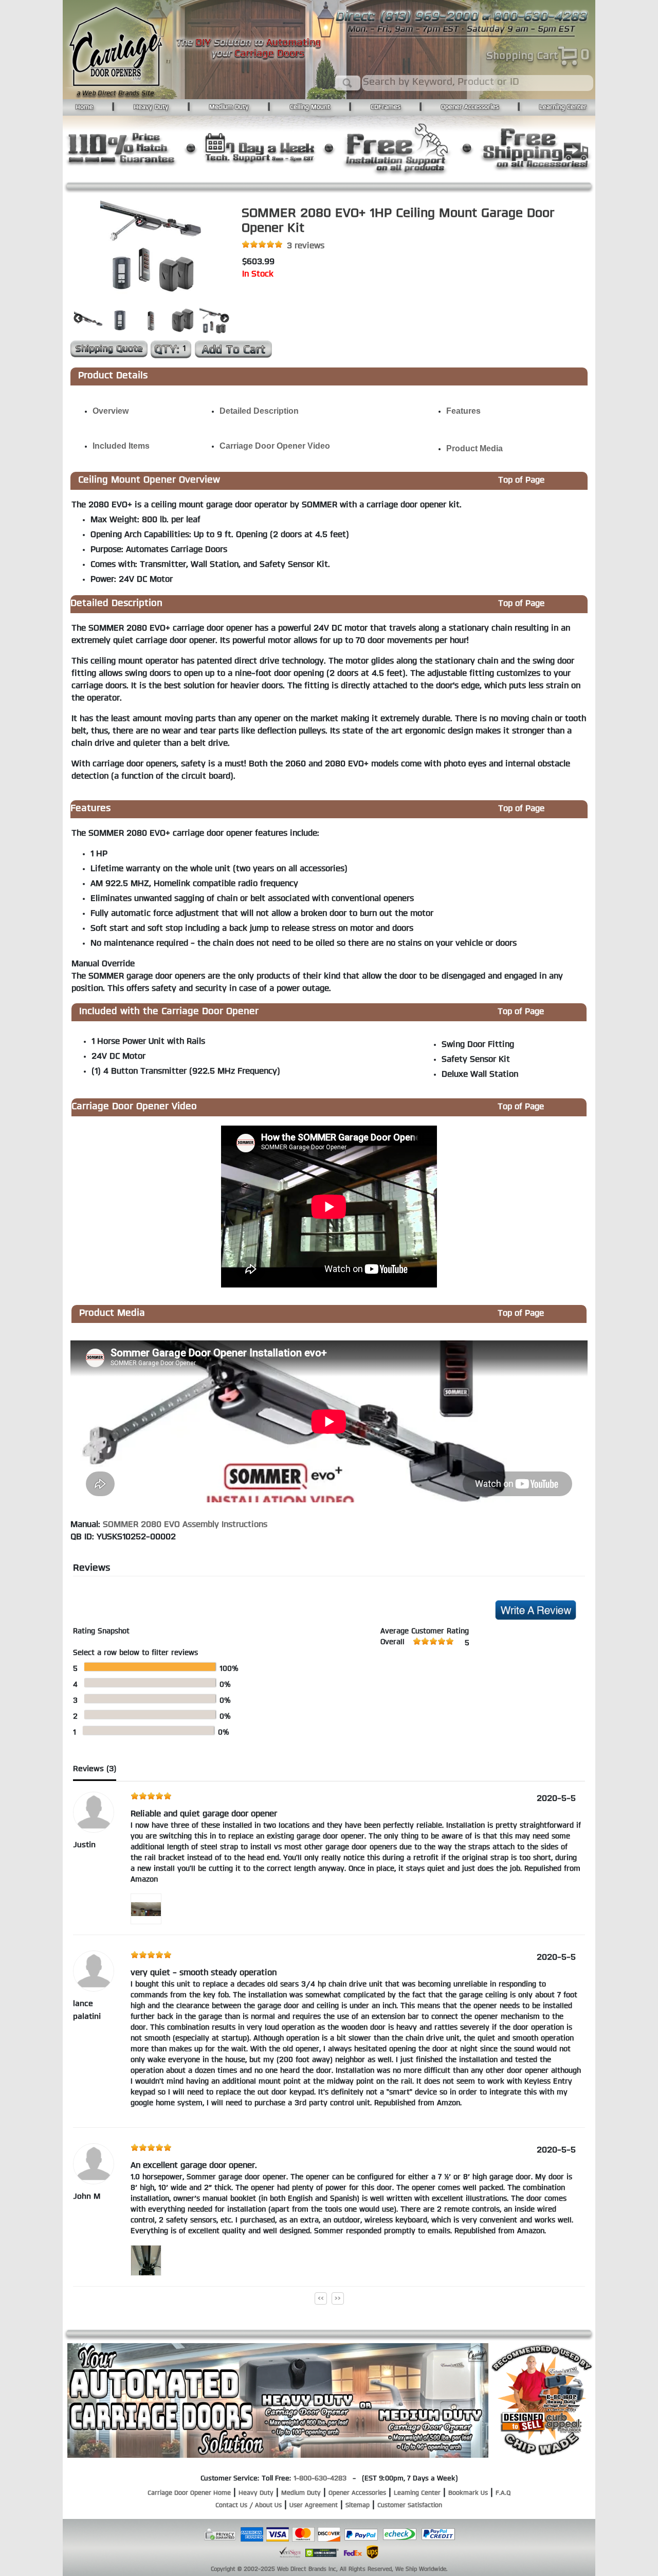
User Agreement (314, 2506)
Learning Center (563, 107)
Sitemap (358, 2506)
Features (463, 411)
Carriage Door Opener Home (189, 2493)
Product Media (474, 448)
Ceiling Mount (310, 107)
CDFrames (386, 107)
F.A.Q (503, 2493)
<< (321, 2298)
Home (84, 107)
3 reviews (306, 246)
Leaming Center (417, 2493)
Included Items (121, 446)
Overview (111, 411)
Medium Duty (229, 107)
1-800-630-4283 (320, 2479)
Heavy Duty (151, 107)
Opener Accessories (470, 107)
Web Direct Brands (302, 2570)
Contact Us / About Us (249, 2506)
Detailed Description (259, 411)
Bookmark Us (468, 2493)
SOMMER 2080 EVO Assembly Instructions (185, 1525)
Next (225, 319)
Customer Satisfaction (410, 2506)
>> (338, 2298)
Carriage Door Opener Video (275, 446)
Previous (78, 319)
